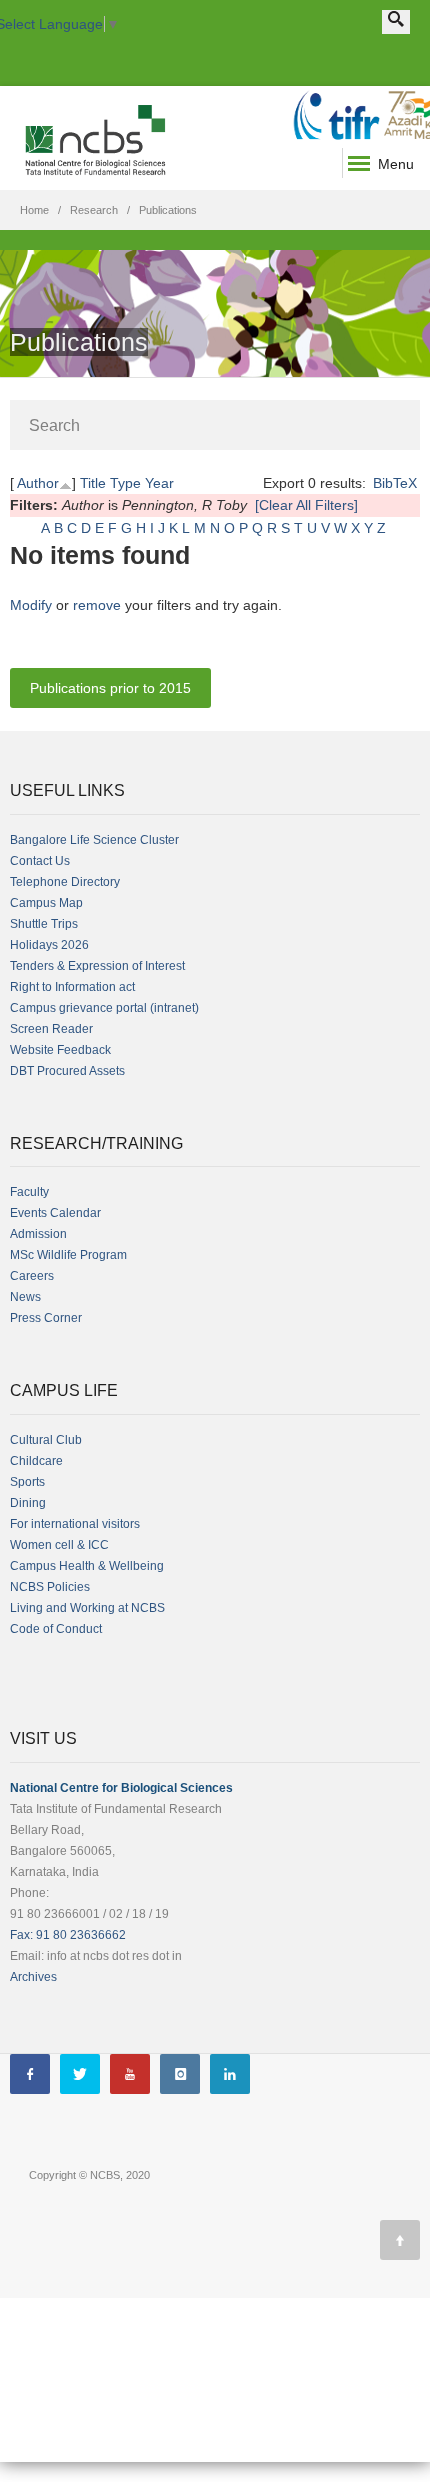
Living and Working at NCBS (87, 1608)
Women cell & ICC (59, 1545)
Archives (33, 1977)
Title (93, 483)
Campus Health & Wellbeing (87, 1566)
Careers (32, 1276)
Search (54, 425)
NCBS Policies (50, 1587)
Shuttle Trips (44, 924)
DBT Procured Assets (67, 1071)
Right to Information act (72, 987)
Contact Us (40, 861)
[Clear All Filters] (306, 505)
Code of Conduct (56, 1629)
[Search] (396, 22)
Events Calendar (55, 1213)
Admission (38, 1234)
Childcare (36, 1461)
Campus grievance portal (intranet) (104, 1008)
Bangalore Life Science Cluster (94, 840)
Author (38, 483)
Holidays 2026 (49, 945)
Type (125, 483)
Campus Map (46, 903)
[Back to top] (400, 2240)
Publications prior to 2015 (110, 688)
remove (97, 605)
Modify (31, 605)
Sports (27, 1482)
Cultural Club (46, 1440)
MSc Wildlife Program (68, 1255)
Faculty (29, 1192)
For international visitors (75, 1524)
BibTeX (395, 483)
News (25, 1297)
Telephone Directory (65, 882)
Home (34, 210)
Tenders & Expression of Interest (97, 966)
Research (94, 210)
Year (159, 483)
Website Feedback (60, 1050)
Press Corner (46, 1318)
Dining (28, 1503)
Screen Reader (51, 1029)
